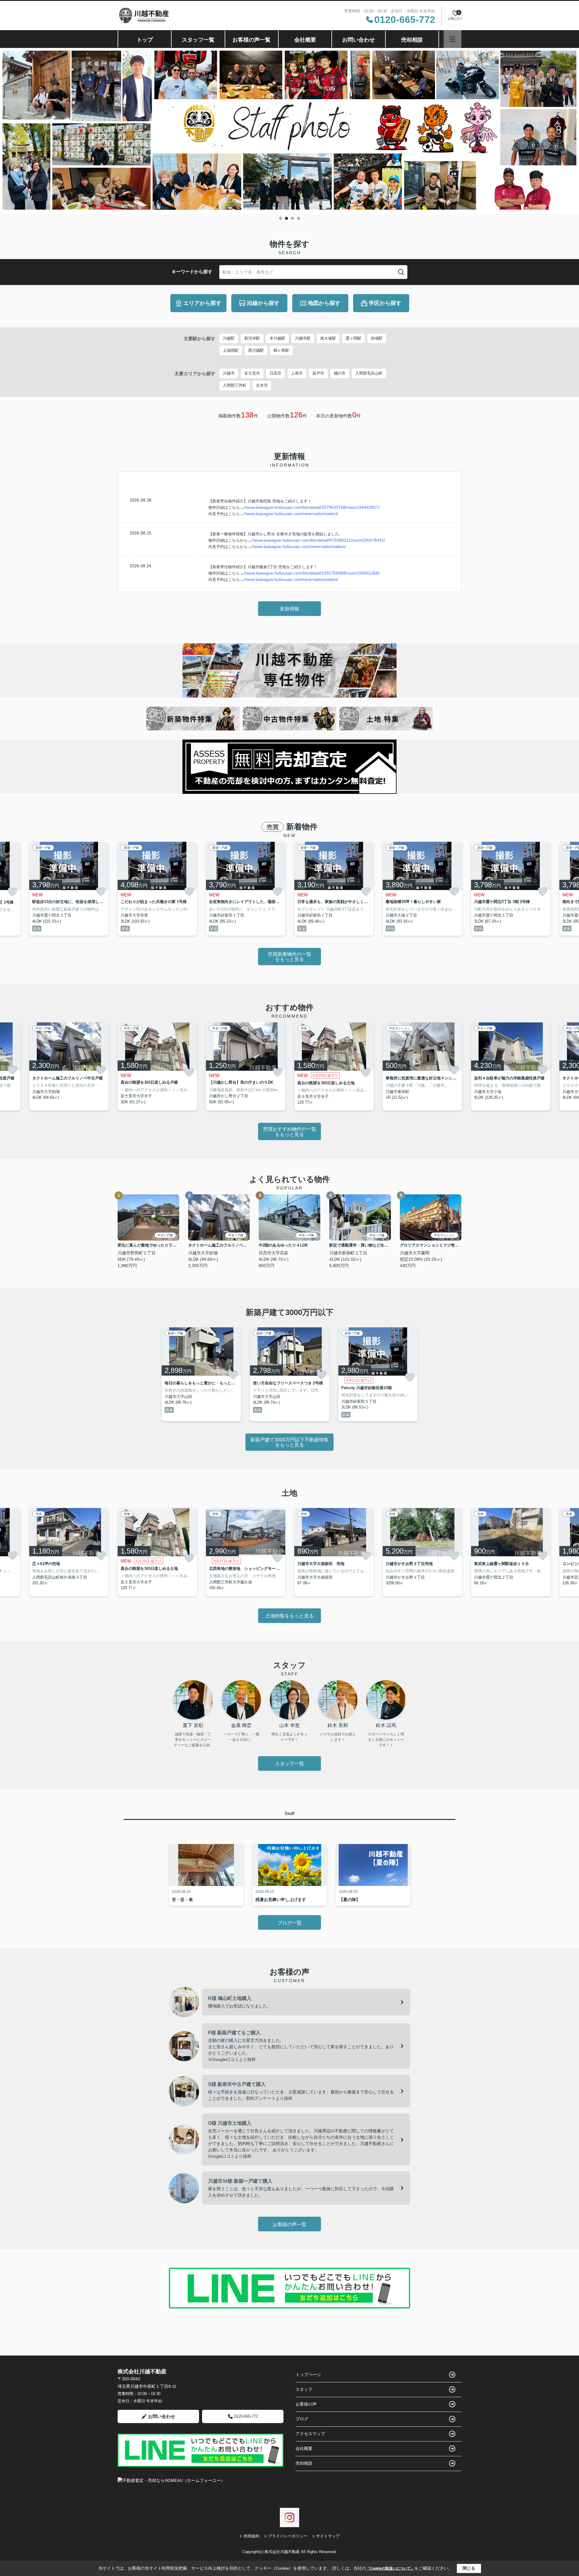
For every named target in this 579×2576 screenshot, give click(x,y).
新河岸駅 (252, 338)
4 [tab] (299, 218)
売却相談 (412, 40)
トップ (145, 40)
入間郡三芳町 (235, 385)
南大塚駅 (328, 338)
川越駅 (229, 338)
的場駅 (377, 338)
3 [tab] (293, 218)
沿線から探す (263, 303)
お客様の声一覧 (252, 40)
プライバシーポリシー (288, 2536)
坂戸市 (318, 373)
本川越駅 (277, 338)
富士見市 (252, 373)
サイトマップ (328, 2536)
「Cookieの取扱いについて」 (390, 2568)
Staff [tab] (290, 1813)
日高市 (275, 373)
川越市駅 (303, 338)
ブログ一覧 (289, 1923)
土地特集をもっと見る (289, 1616)
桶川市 (340, 373)
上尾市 (297, 373)
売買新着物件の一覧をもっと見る (289, 957)
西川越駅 (256, 350)
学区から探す (385, 303)
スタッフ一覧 (198, 40)
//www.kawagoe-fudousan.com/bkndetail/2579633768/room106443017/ (312, 507)
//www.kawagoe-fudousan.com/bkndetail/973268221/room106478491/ (318, 540)
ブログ (302, 2419)
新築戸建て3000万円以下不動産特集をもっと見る (289, 1442)
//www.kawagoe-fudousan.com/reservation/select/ (291, 514)
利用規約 (252, 2536)
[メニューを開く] (452, 39)
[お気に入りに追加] (12, 892)
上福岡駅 (231, 350)
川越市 (229, 373)
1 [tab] (280, 218)
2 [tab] (286, 218)
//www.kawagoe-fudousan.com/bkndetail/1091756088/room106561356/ (312, 573)
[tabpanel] (289, 131)
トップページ (308, 2375)
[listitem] (157, 889)
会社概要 (305, 40)
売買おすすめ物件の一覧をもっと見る (289, 1132)
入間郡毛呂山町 (369, 373)
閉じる (469, 2568)
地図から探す (324, 303)
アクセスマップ (310, 2434)
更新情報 (289, 609)
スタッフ (304, 2389)
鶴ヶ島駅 (281, 350)
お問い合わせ (359, 40)
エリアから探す (202, 303)
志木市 (262, 385)
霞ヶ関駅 (353, 338)
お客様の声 (306, 2404)
